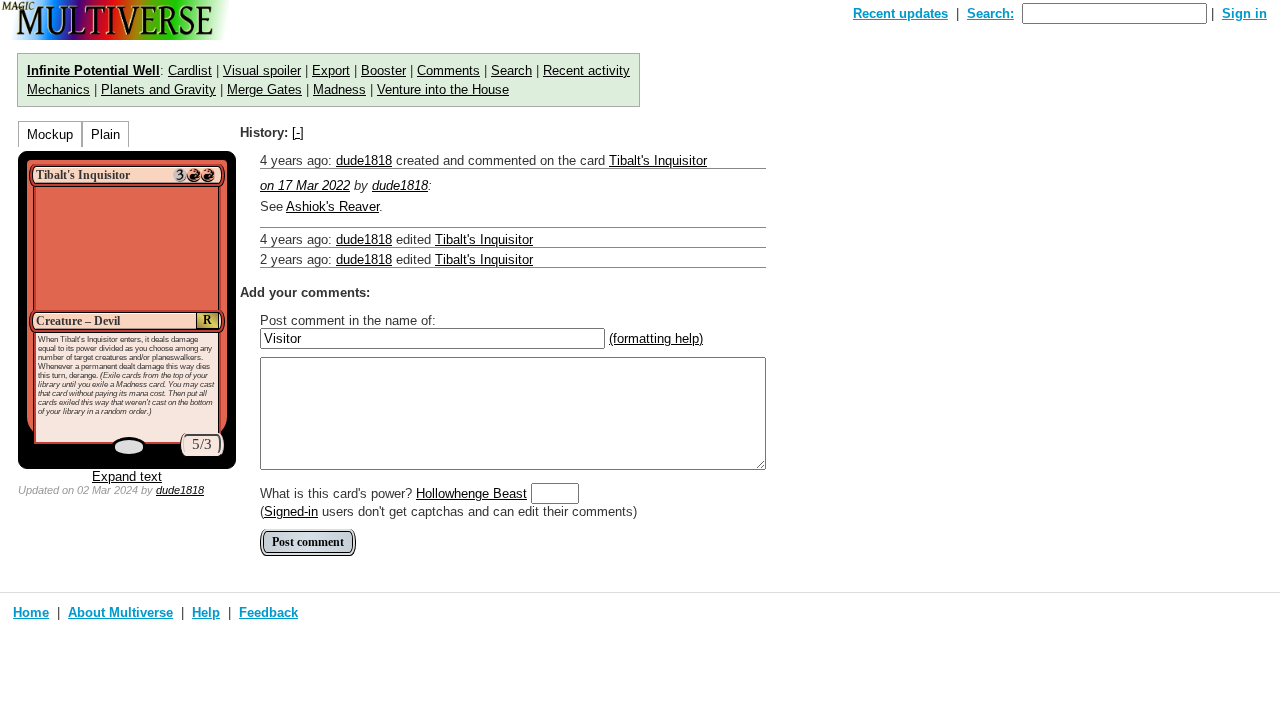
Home (31, 612)
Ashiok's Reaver (332, 206)
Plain (105, 134)
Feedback (268, 612)
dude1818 (180, 490)
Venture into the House (443, 89)
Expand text (127, 476)
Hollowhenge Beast (471, 493)
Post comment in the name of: (348, 320)
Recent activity (586, 70)
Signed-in (291, 511)
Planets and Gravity (158, 89)
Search (511, 70)
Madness (339, 89)
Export (331, 70)
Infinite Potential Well (93, 70)
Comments (448, 70)
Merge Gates (264, 89)
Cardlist (190, 70)
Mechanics (58, 89)
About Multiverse (120, 612)
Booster (383, 70)
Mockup (50, 134)
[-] (298, 132)
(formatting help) (656, 338)
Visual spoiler (262, 70)
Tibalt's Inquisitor (658, 160)
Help (206, 612)
